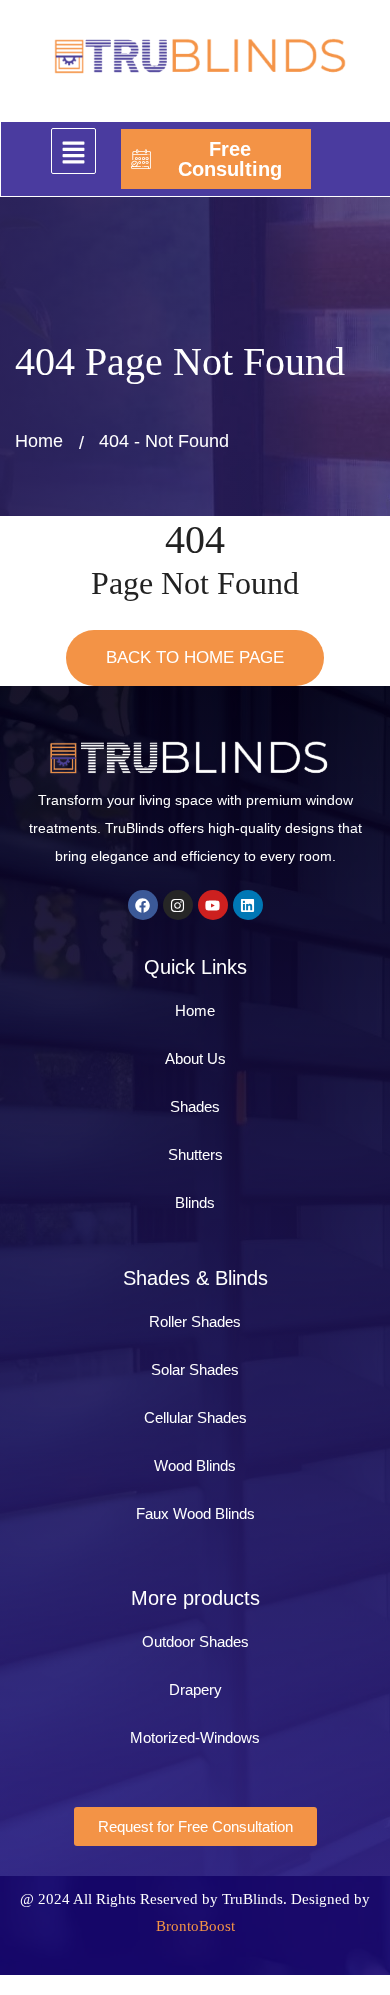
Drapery (195, 1689)
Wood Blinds (195, 1465)
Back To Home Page (195, 657)
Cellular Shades (195, 1417)
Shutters (195, 1154)
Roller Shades (195, 1321)
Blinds (195, 1202)
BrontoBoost (195, 1926)
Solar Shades (195, 1369)
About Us (195, 1058)
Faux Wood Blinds (195, 1513)
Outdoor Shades (195, 1641)
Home (39, 441)
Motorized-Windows (195, 1737)
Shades (195, 1106)
